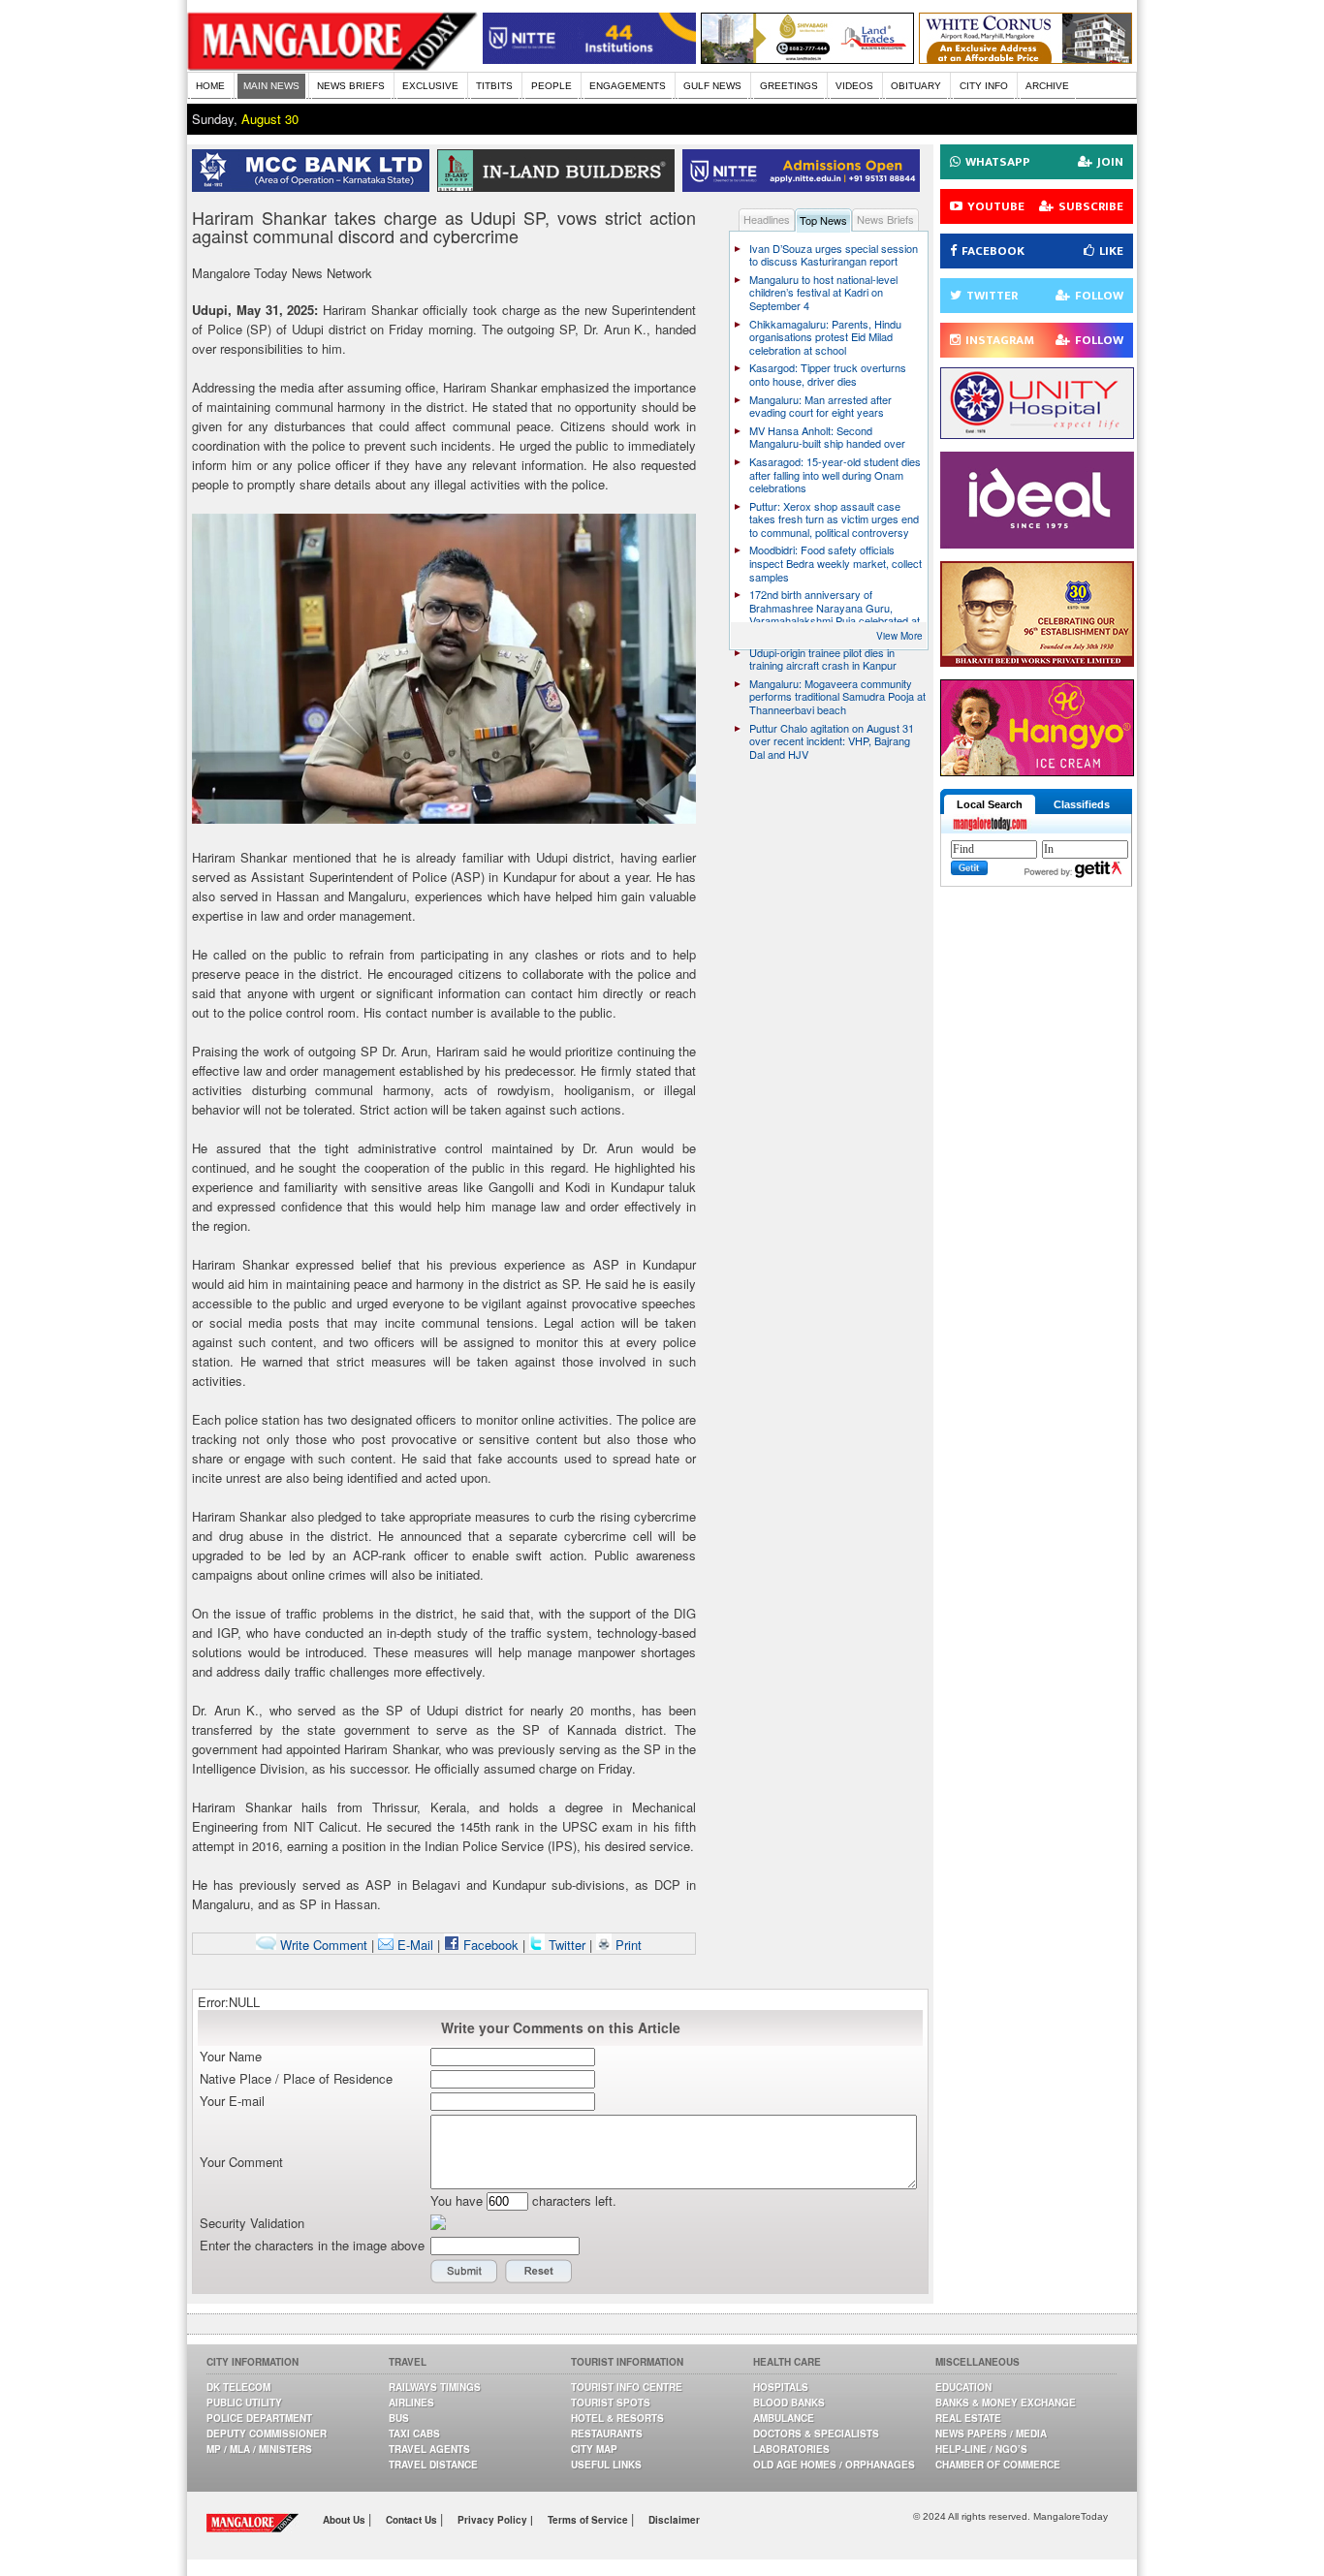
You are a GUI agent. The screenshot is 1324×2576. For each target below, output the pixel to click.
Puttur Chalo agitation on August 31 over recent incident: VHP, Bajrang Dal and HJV (832, 741)
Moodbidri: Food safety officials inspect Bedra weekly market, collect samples (835, 563)
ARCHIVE (1047, 86)
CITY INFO (984, 86)
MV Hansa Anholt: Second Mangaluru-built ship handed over (827, 437)
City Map (594, 2449)
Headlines (767, 219)
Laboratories (791, 2449)
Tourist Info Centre (627, 2387)
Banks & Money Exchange (1006, 2403)
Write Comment (322, 1945)
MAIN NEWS (271, 86)
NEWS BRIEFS (351, 86)
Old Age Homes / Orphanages (834, 2465)
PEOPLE (552, 86)
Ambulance (784, 2418)
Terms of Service (589, 2520)
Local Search (990, 804)
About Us (346, 2520)
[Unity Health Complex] (1037, 434)
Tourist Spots (611, 2403)
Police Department (259, 2418)
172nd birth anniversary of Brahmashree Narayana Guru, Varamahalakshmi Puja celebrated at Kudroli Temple (835, 614)
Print (627, 1945)
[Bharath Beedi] (1037, 661)
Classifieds (1082, 804)
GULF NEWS (712, 86)
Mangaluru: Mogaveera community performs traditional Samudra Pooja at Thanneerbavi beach (837, 696)
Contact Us (413, 2520)
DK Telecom (238, 2387)
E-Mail (413, 1945)
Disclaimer (674, 2520)
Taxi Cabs (414, 2434)
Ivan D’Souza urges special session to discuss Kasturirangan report (834, 255)
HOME (210, 86)
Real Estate (968, 2418)
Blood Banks (789, 2403)
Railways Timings (435, 2387)
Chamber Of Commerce (998, 2465)
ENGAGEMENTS (628, 86)
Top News (823, 220)
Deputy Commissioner (267, 2434)
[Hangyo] (1037, 771)
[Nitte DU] (805, 187)
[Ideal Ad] (1037, 543)
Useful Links (606, 2465)
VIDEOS (854, 86)
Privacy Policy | (495, 2520)
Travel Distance (433, 2465)
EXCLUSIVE (430, 86)
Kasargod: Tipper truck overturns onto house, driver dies (828, 374)
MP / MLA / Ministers (259, 2449)
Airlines (411, 2403)
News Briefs (885, 219)
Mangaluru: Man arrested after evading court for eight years (820, 406)
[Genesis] (1025, 59)
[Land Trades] (807, 59)
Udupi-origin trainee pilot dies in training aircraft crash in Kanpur (823, 659)
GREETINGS (789, 86)
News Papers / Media (991, 2434)
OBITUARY (916, 86)
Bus (399, 2418)
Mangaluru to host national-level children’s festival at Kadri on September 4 (823, 292)
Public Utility (244, 2403)
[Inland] (560, 187)
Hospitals (781, 2387)
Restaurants (607, 2434)
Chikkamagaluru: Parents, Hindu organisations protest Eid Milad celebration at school (825, 337)
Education (963, 2387)
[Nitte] (589, 59)
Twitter (567, 1945)
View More (899, 636)
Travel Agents (429, 2449)
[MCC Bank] (315, 187)
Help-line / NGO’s (981, 2449)
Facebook (489, 1945)
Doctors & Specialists (816, 2434)
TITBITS (494, 86)
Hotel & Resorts (617, 2418)
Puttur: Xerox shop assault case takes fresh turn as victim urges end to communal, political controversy (834, 519)
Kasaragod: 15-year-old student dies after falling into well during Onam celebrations (835, 474)
